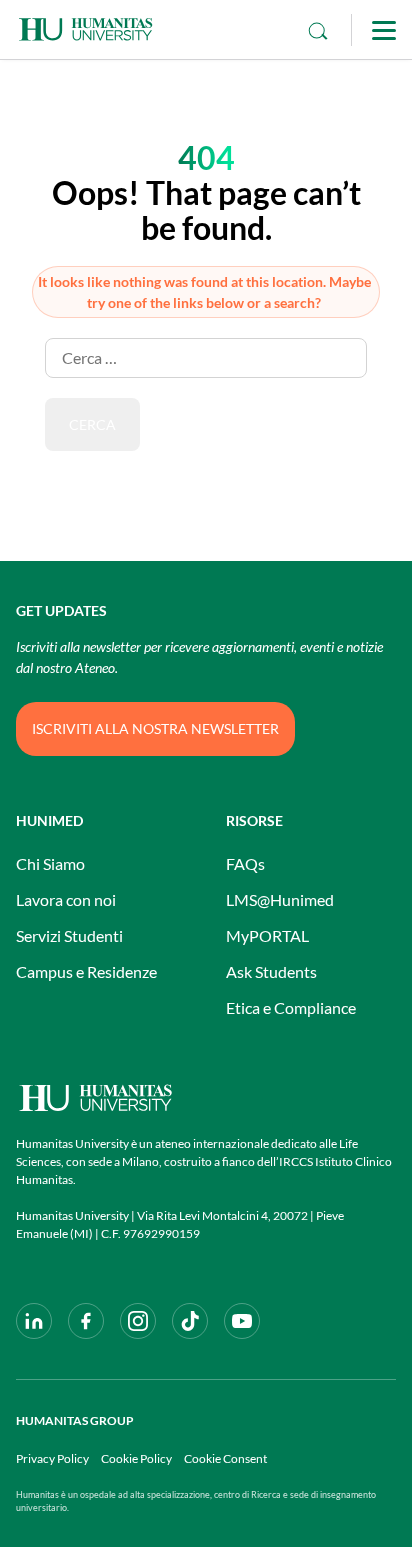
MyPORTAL (267, 935)
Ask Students (271, 971)
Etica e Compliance (291, 1007)
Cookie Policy (136, 1458)
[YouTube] (242, 1321)
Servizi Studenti (69, 935)
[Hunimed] (206, 1097)
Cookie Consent (225, 1458)
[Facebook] (86, 1321)
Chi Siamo (50, 863)
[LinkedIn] (34, 1321)
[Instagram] (138, 1321)
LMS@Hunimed (280, 899)
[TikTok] (190, 1321)
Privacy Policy (52, 1458)
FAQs (245, 863)
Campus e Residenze (86, 971)
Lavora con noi (66, 899)
